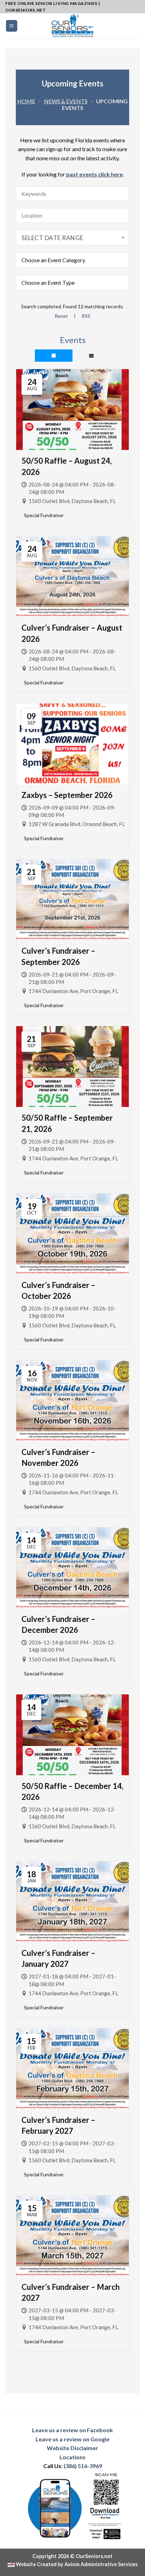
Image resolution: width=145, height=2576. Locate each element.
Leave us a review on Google (72, 2439)
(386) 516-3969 (83, 2466)
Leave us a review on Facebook (72, 2430)
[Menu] (12, 26)
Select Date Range (52, 238)
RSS (86, 316)
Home (26, 101)
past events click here (94, 174)
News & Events (66, 101)
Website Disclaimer (72, 2448)
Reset (61, 316)
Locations (72, 2457)
